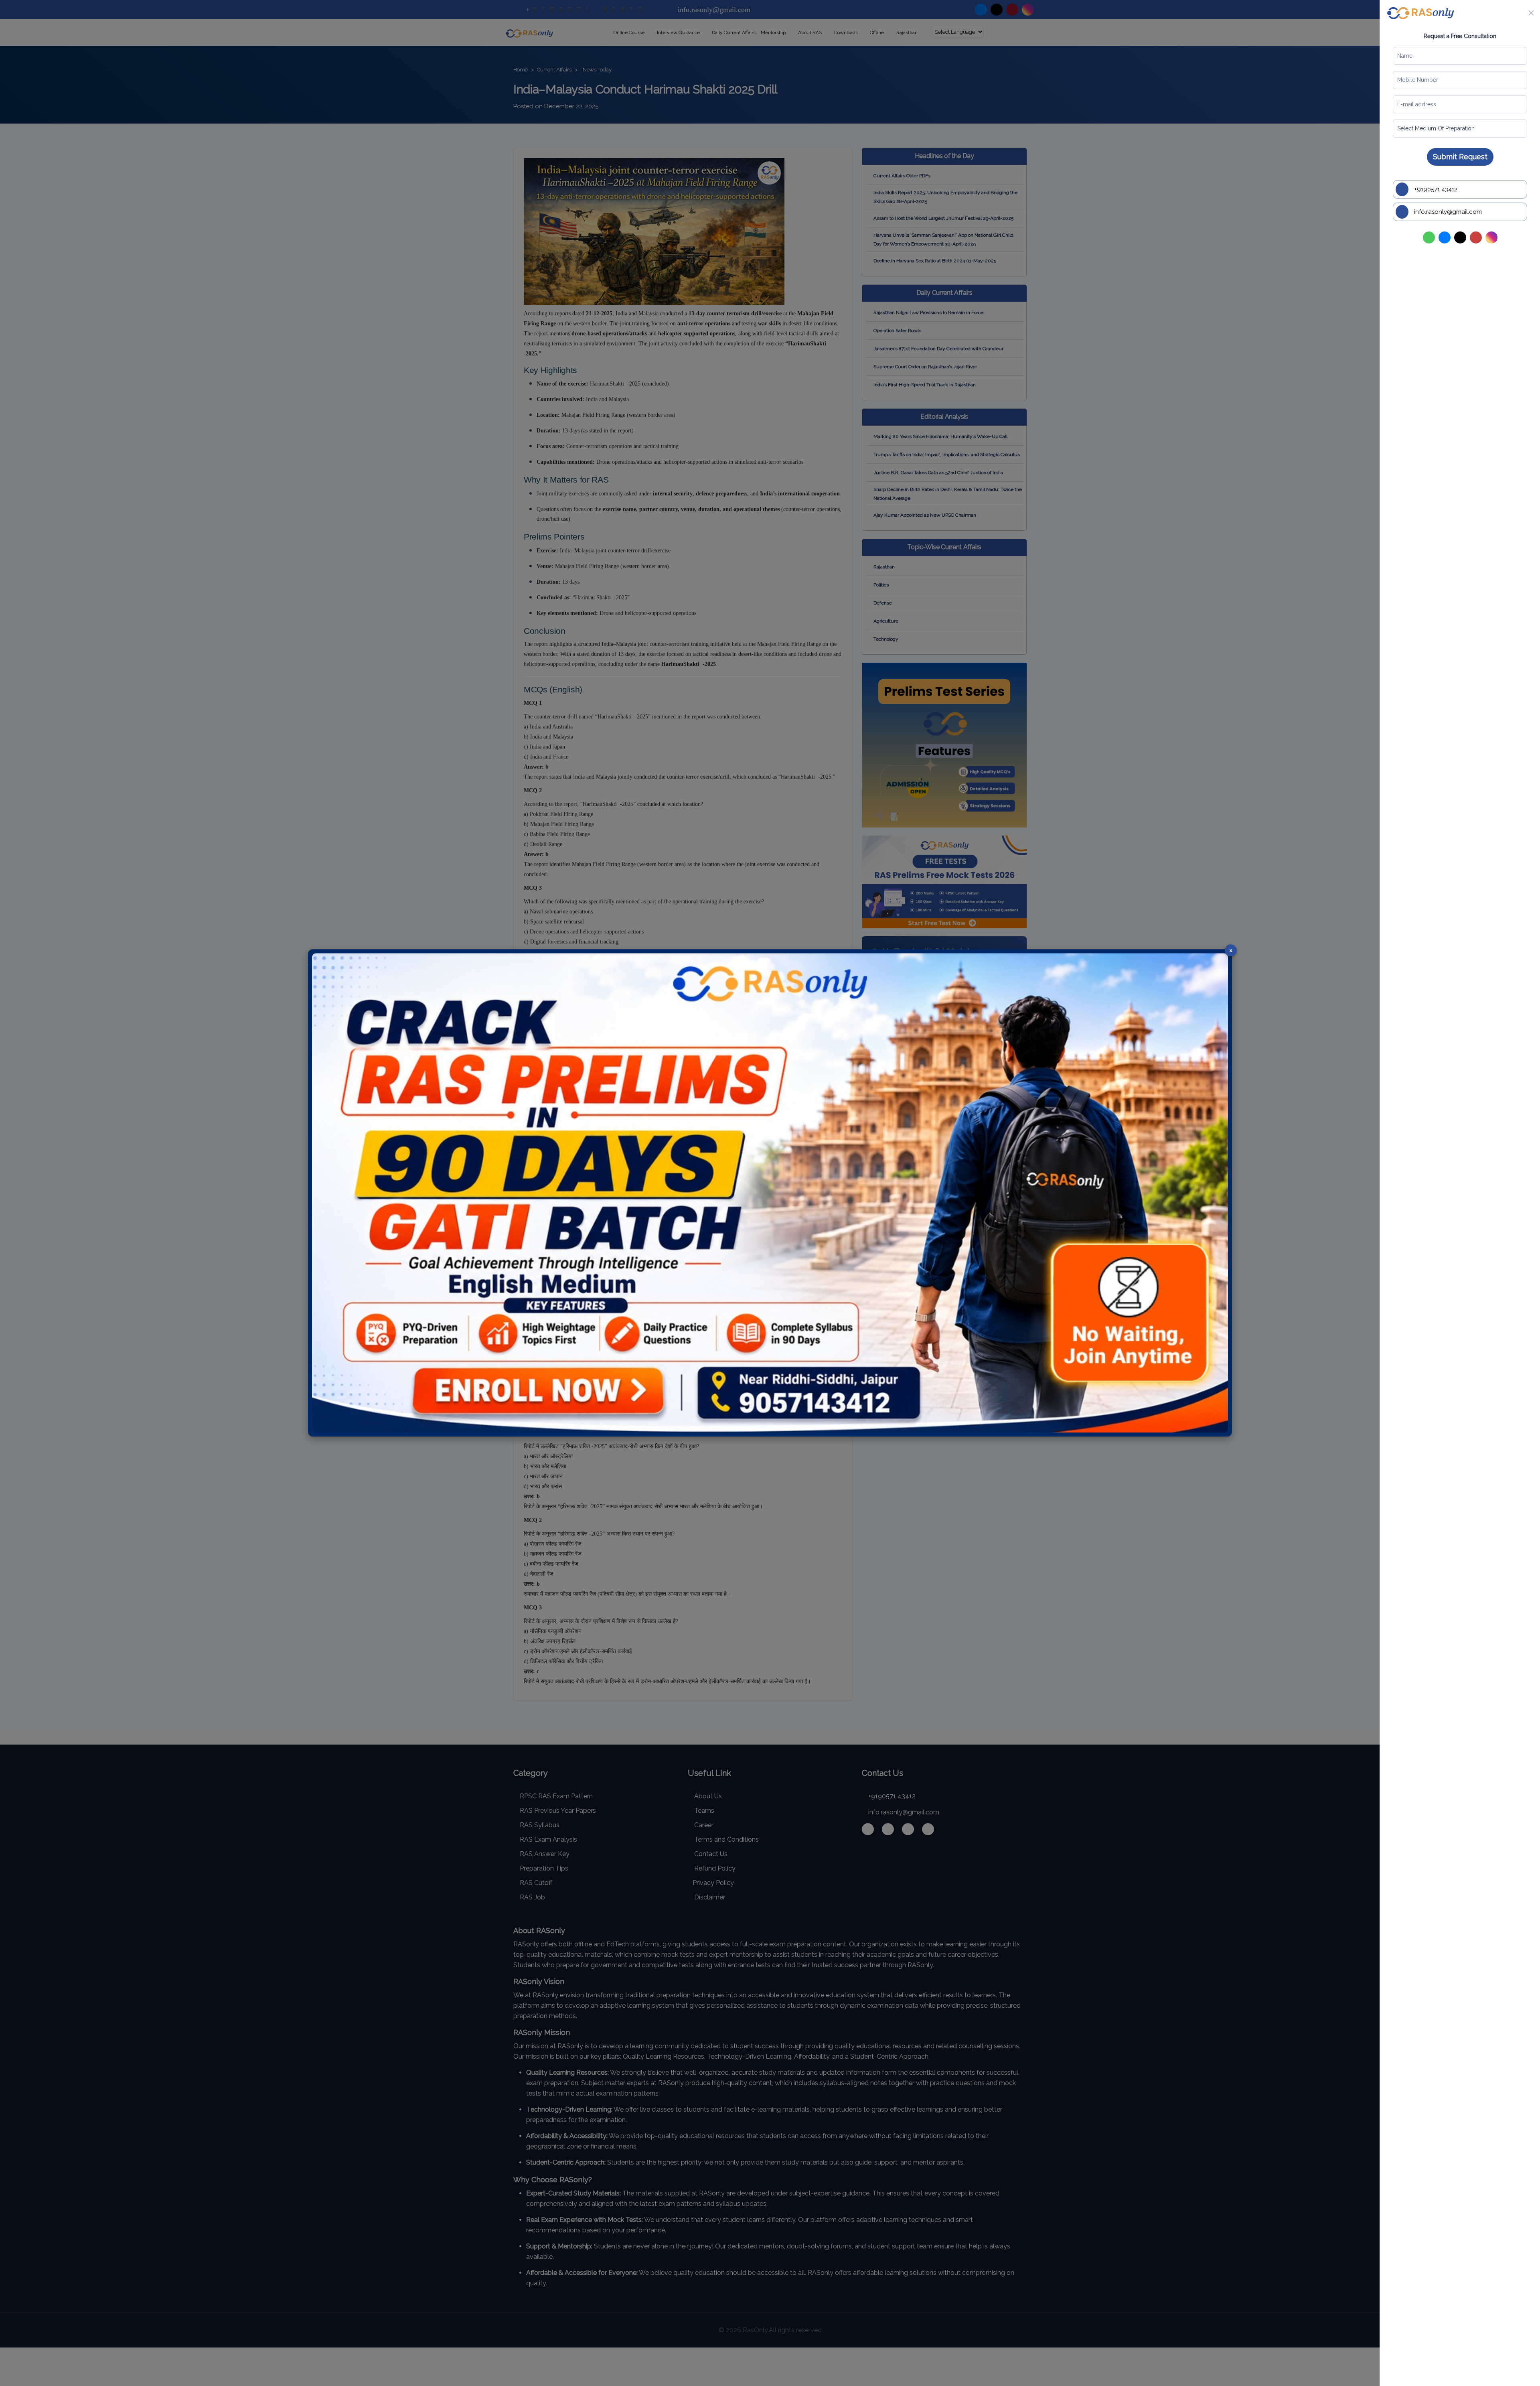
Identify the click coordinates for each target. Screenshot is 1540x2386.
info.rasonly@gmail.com (1447, 212)
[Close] (1531, 13)
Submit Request (1460, 157)
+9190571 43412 (1435, 189)
